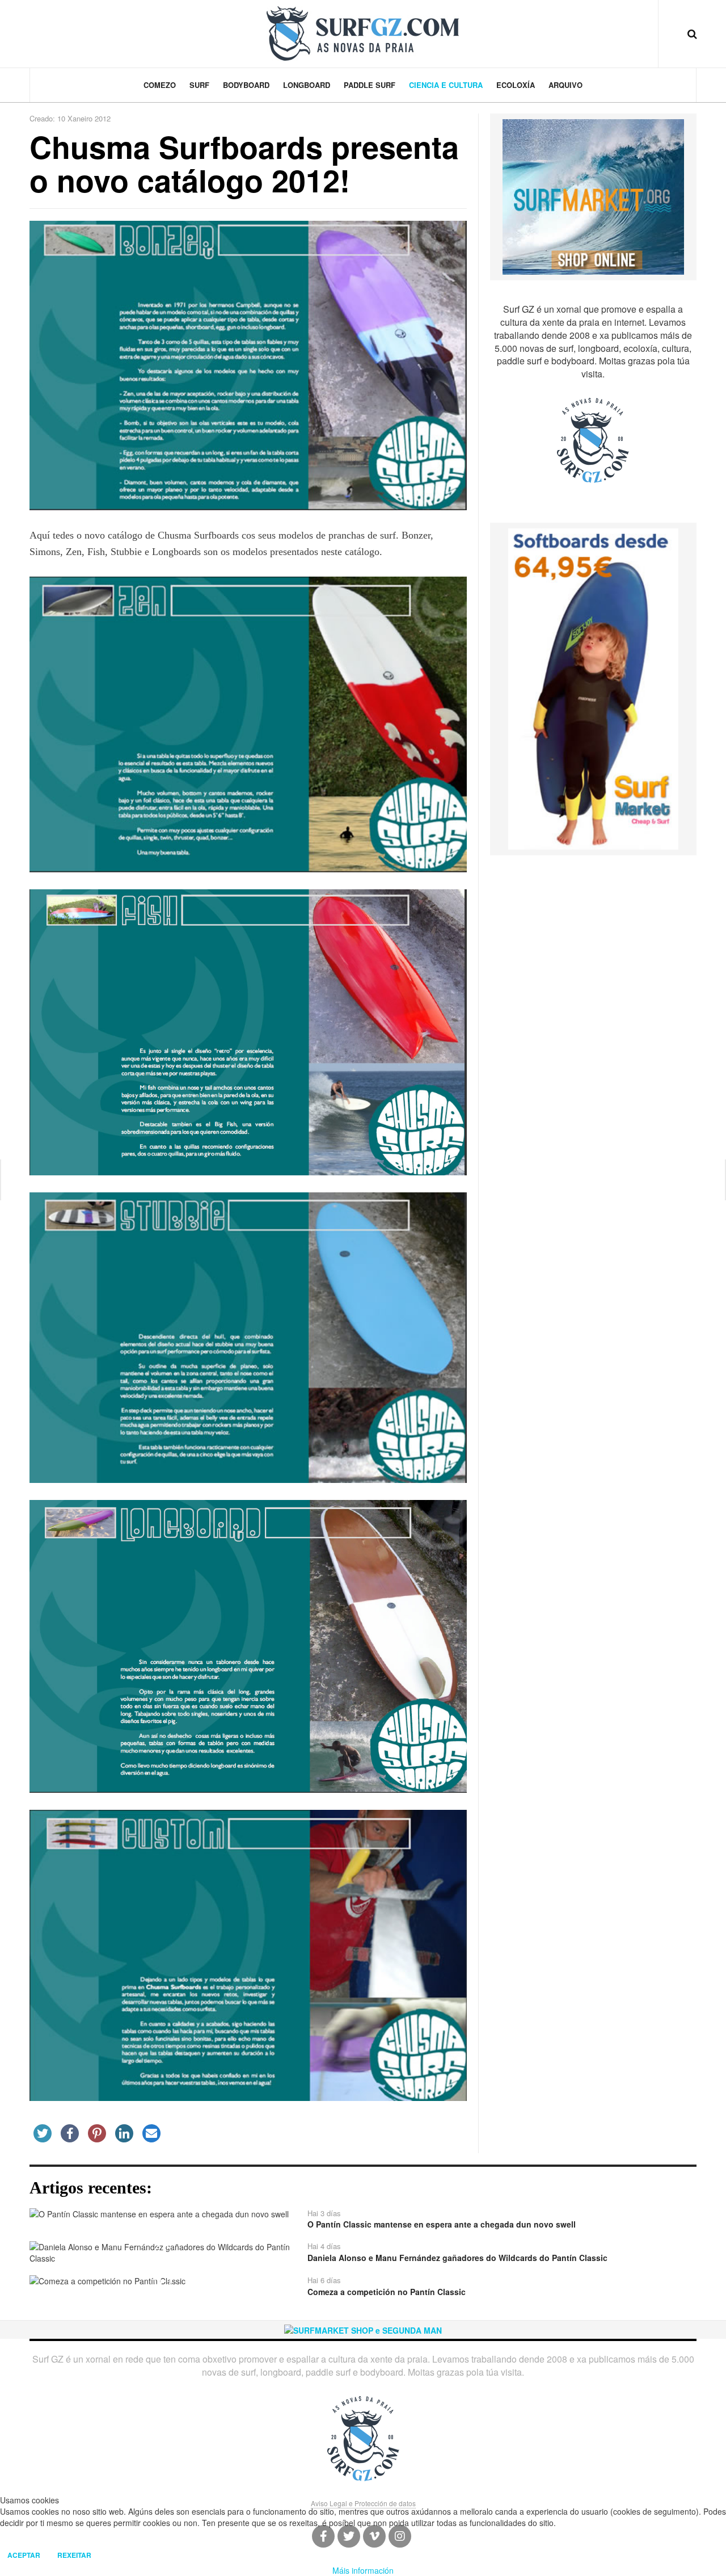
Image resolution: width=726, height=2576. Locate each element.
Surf (199, 85)
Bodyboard (246, 85)
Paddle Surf (370, 85)
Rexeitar (74, 2555)
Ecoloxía (516, 85)
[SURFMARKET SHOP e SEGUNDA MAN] (363, 2329)
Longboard (307, 85)
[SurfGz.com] (363, 33)
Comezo (160, 85)
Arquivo (565, 85)
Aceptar (24, 2555)
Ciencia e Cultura (446, 85)
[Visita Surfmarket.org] (593, 196)
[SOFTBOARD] (593, 688)
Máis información (363, 2570)
